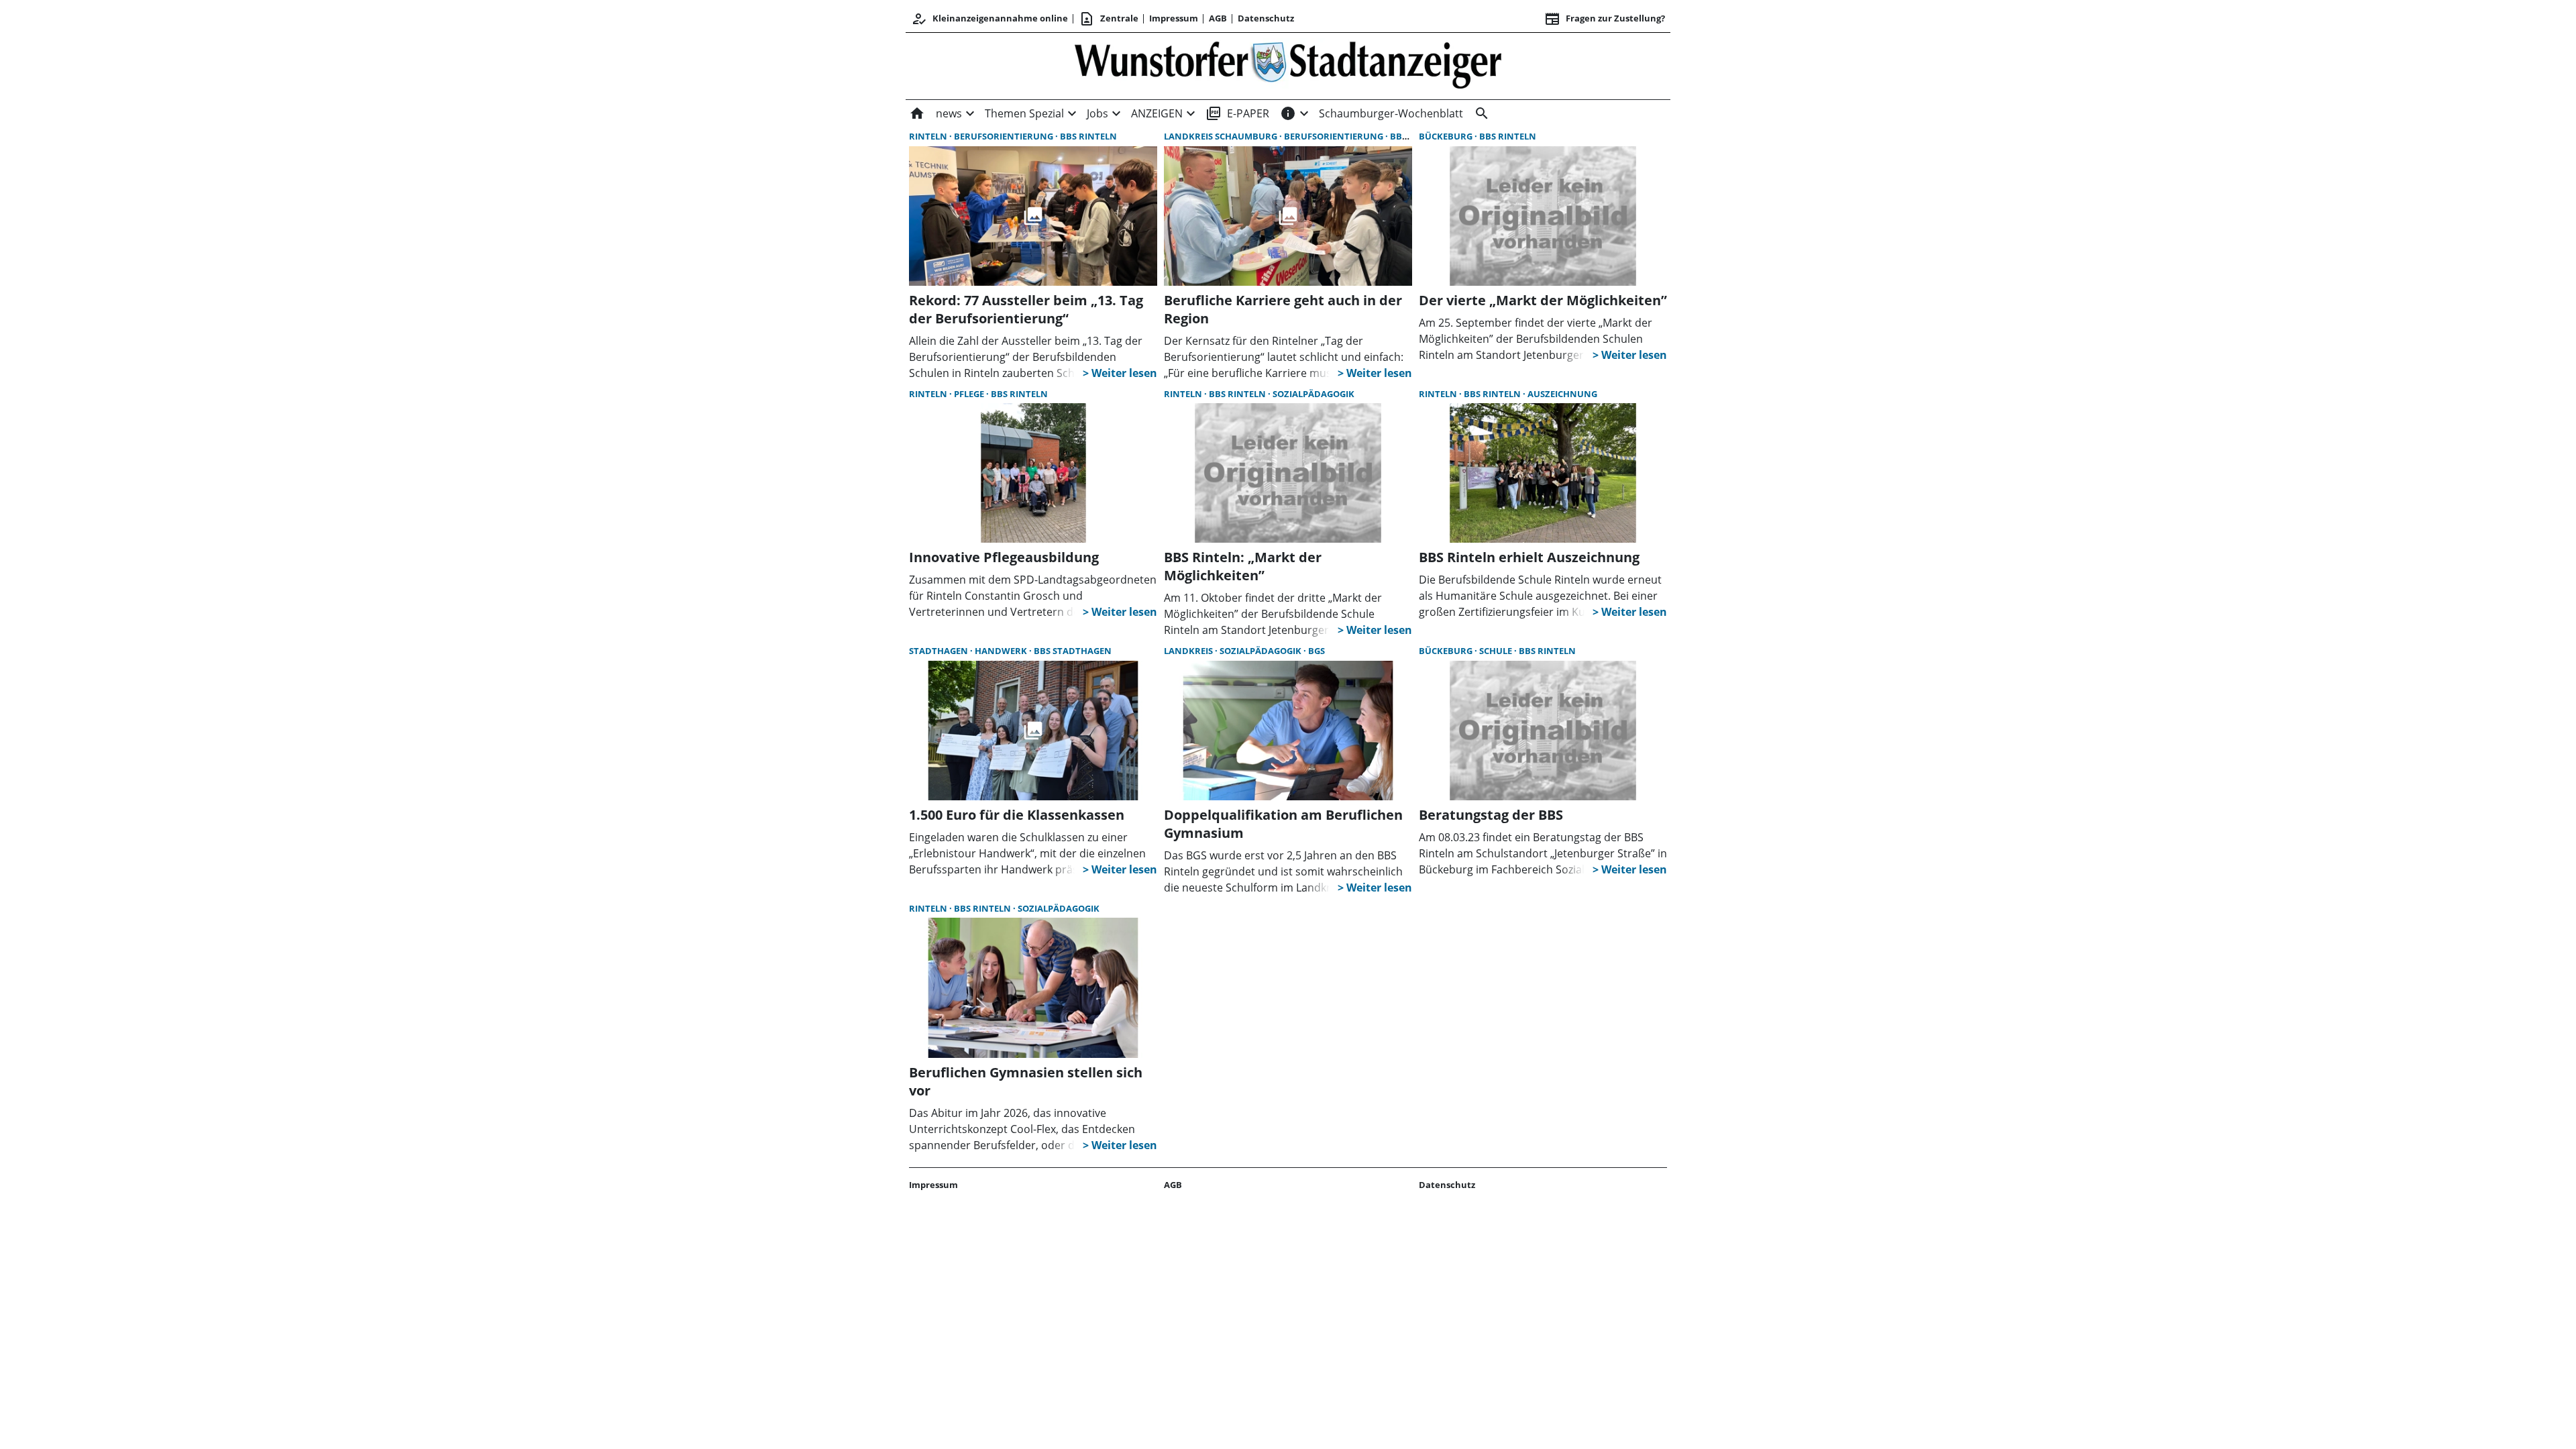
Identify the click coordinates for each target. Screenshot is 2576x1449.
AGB (1218, 18)
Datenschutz (1266, 18)
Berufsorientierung (1005, 136)
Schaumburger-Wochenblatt (1391, 113)
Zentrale (1109, 19)
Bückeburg (1447, 136)
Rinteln (929, 136)
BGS (1317, 651)
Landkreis (1189, 651)
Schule (1497, 651)
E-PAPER (1237, 113)
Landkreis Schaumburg (1222, 136)
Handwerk (1002, 651)
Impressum (1174, 18)
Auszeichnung (1562, 394)
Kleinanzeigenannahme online (989, 19)
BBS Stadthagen (1073, 651)
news (949, 113)
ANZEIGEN (1157, 113)
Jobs (1097, 113)
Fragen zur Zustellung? (1605, 19)
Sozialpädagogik (1313, 394)
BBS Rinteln (1088, 136)
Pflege (970, 394)
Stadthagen (940, 651)
